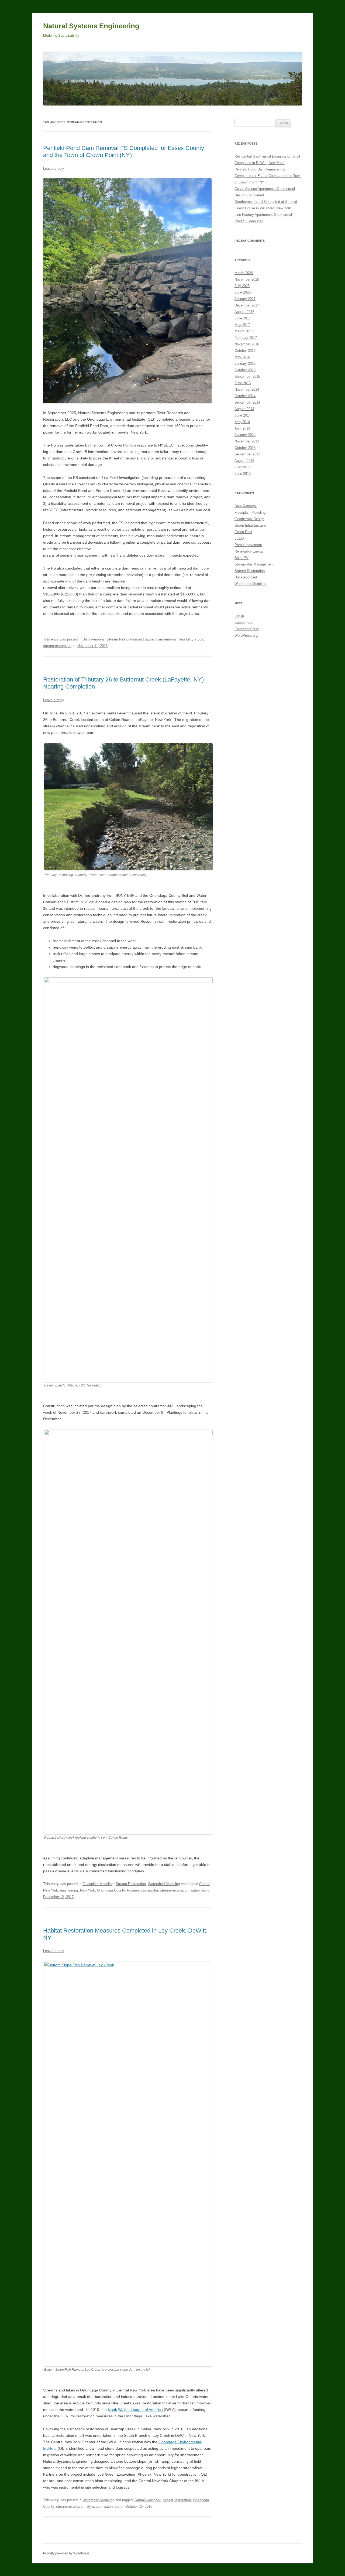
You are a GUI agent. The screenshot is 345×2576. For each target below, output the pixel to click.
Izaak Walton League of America (136, 2410)
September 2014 (247, 402)
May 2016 (242, 357)
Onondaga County (111, 1890)
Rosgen (133, 1890)
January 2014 (245, 435)
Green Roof (243, 532)
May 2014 (242, 422)
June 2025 (243, 292)
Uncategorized (246, 577)
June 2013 (243, 474)
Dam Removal (94, 639)
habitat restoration (177, 2500)
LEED (239, 538)
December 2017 (247, 305)
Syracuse (94, 2507)
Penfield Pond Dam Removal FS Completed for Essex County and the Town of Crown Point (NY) (124, 151)
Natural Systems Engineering (91, 26)
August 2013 (244, 461)
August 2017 (244, 312)
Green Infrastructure (250, 525)
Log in (239, 616)
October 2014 (245, 396)
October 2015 (245, 370)
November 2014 (247, 389)
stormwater (149, 1890)
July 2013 (242, 467)
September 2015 (247, 376)
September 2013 (247, 454)
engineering (69, 1890)
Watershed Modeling (164, 1884)
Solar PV (241, 558)
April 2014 (242, 428)
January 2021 (245, 299)
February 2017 (246, 338)
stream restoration (57, 646)
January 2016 (245, 364)
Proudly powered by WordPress (66, 2553)
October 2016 (245, 351)
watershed (199, 1890)
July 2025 (242, 286)
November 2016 (247, 344)
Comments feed (247, 629)
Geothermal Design (249, 519)
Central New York (147, 2500)
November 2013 (247, 441)
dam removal (166, 639)
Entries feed (244, 623)
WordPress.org (246, 636)
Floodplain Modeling (98, 1884)
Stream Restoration (122, 639)
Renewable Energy (249, 551)
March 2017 (244, 331)
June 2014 (243, 415)
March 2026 (244, 273)
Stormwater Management (254, 564)
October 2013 (245, 448)
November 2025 (247, 279)
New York (87, 1890)
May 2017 (242, 325)
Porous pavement (248, 545)
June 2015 (243, 383)
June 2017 (243, 318)
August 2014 (244, 409)
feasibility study (191, 639)
